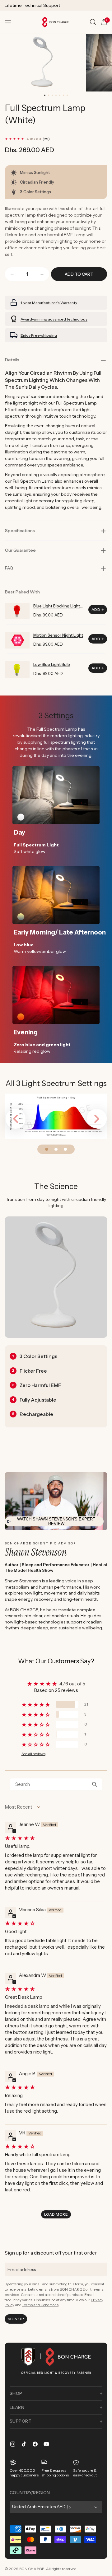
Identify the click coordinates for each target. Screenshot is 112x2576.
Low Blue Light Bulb (52, 664)
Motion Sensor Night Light (58, 635)
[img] (55, 1838)
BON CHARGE (32, 2569)
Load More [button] (56, 2214)
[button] (8, 22)
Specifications (20, 531)
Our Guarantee (20, 550)
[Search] (93, 22)
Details (12, 360)
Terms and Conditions (40, 2305)
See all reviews (33, 1754)
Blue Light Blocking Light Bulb (57, 606)
